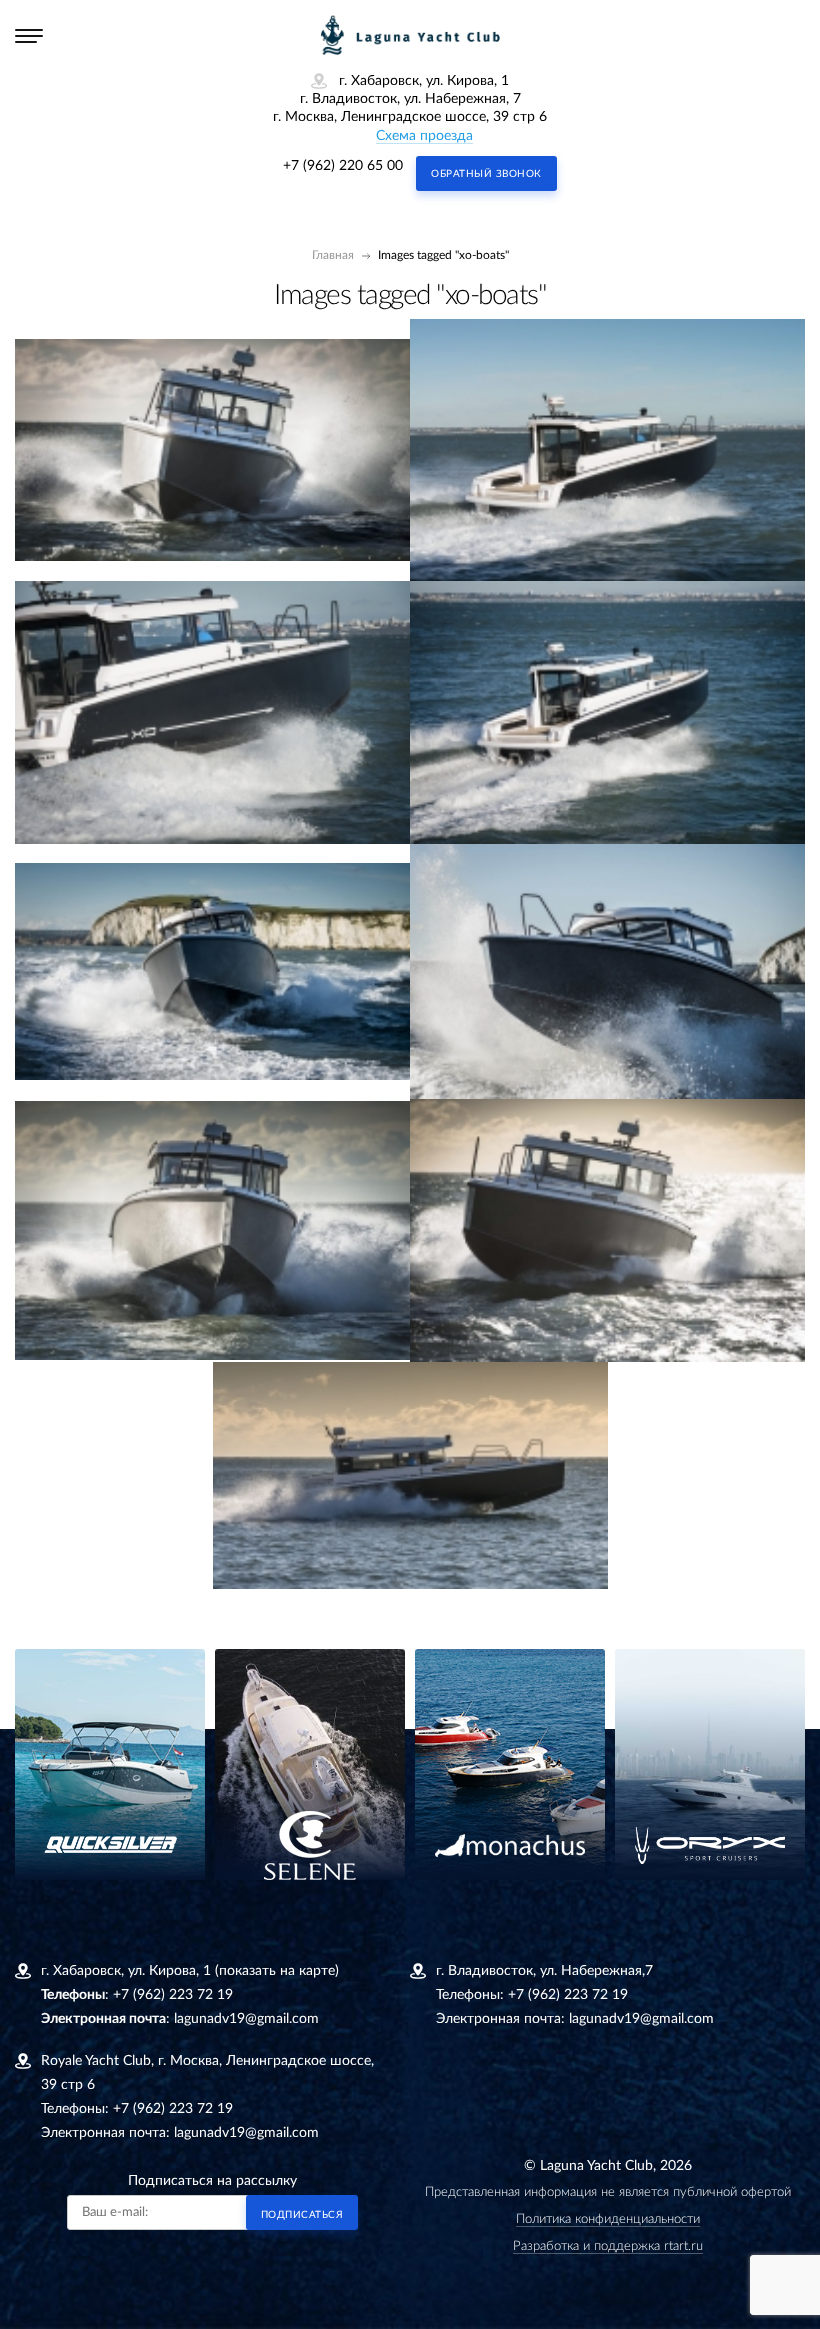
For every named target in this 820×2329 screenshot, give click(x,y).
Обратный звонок (486, 174)
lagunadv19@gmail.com (246, 2019)
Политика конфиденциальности (608, 2219)
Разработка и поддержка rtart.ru (608, 2246)
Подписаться (302, 2215)
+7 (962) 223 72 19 (173, 1995)
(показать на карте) (277, 1971)
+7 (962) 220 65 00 (343, 166)
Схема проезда (424, 136)
